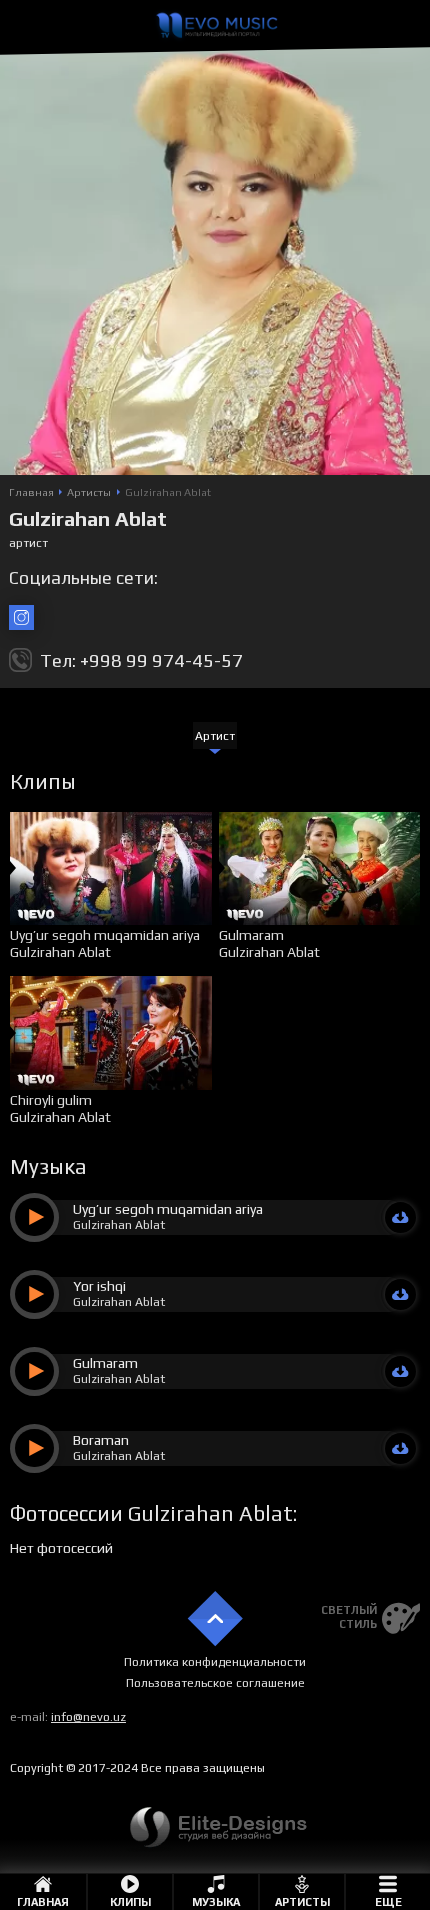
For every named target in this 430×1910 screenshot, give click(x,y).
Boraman (101, 1440)
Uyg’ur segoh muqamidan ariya (105, 935)
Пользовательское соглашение (215, 1683)
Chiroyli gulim (51, 1100)
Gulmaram (251, 935)
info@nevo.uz (88, 1717)
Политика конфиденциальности (215, 1662)
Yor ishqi (99, 1286)
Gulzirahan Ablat (60, 952)
